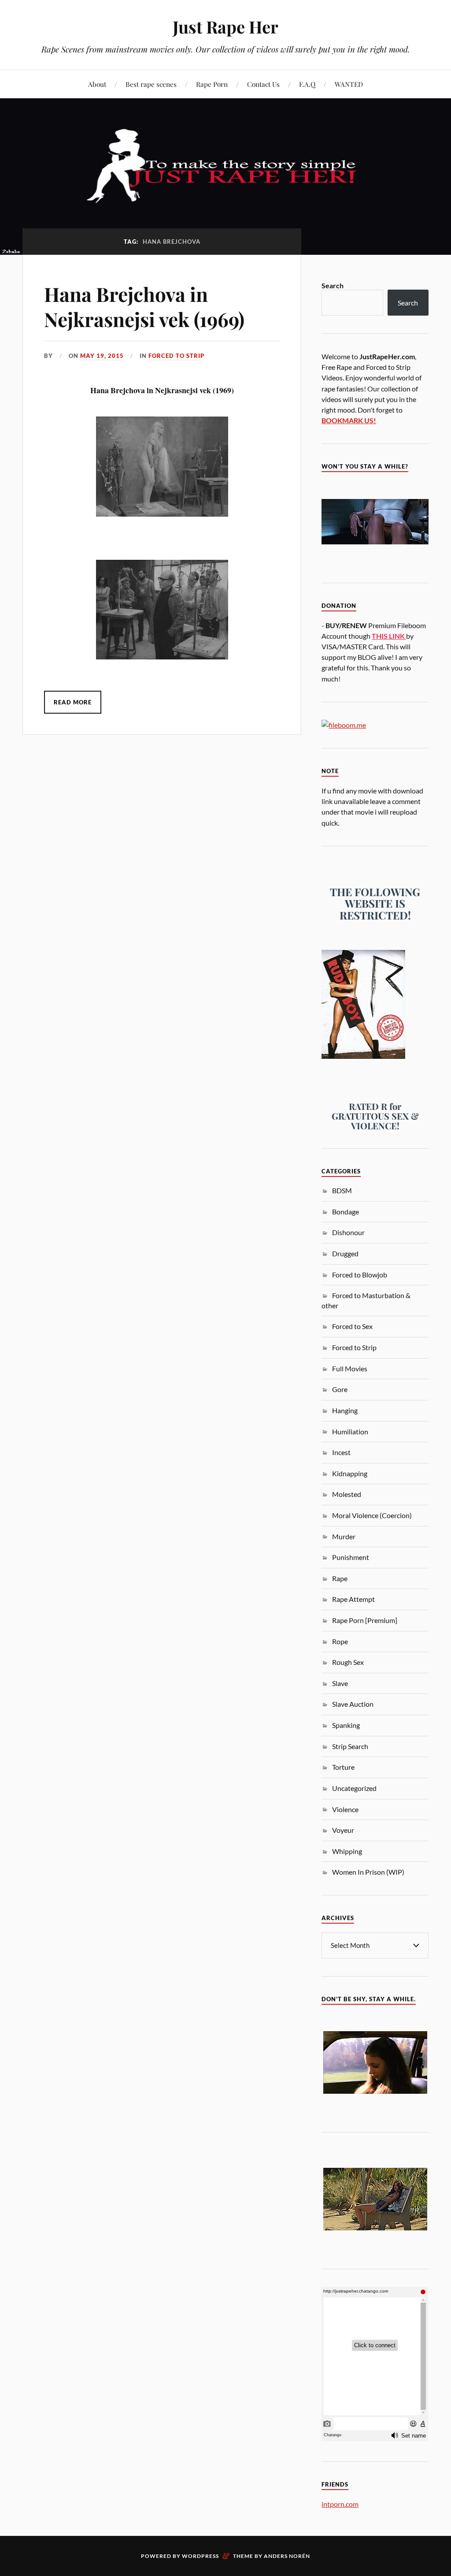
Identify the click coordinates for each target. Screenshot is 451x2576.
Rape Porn (212, 84)
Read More (73, 702)
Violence (345, 1809)
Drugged (345, 1253)
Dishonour (348, 1232)
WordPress (200, 2556)
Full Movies (350, 1368)
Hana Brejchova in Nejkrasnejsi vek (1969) (144, 306)
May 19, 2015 (102, 356)
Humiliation (350, 1431)
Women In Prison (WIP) (368, 1872)
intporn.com (340, 2504)
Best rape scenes (151, 84)
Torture (343, 1767)
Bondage (346, 1212)
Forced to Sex (352, 1326)
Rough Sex (348, 1662)
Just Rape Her (225, 27)
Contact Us (263, 84)
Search (333, 285)
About (97, 84)
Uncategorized (354, 1788)
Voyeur (343, 1830)
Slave (340, 1683)
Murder (344, 1536)
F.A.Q (307, 84)
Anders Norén (287, 2556)
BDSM (342, 1190)
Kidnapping (350, 1473)
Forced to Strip (176, 356)
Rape (340, 1578)
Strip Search (350, 1746)
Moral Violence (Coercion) (372, 1515)
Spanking (346, 1725)
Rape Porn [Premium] (365, 1620)
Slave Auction (353, 1704)
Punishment (351, 1557)
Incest (341, 1452)
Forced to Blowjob (360, 1275)
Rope (340, 1641)
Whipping (347, 1851)
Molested (347, 1494)
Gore (340, 1389)
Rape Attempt (353, 1599)
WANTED (349, 84)
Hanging (345, 1410)
